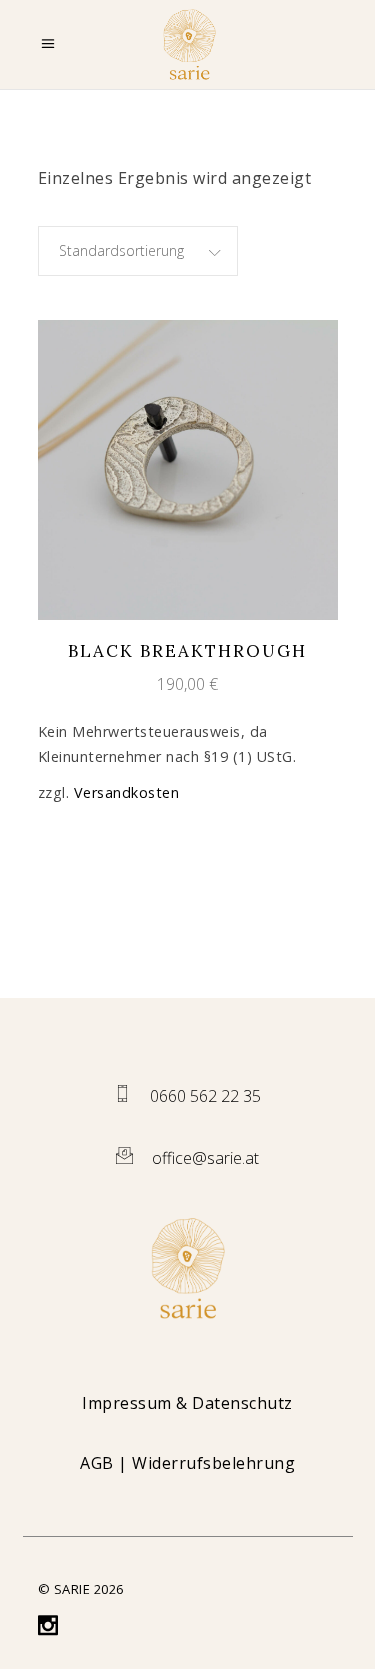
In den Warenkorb (169, 468)
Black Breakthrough (187, 651)
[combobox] (138, 251)
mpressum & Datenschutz (190, 1403)
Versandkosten (127, 792)
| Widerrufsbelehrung (187, 1463)
